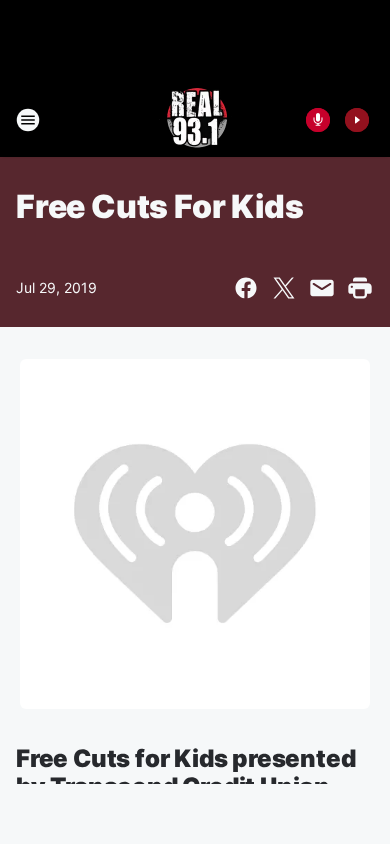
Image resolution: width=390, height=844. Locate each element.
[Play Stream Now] (357, 120)
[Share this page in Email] (322, 288)
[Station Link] (195, 120)
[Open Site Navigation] (28, 120)
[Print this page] (360, 288)
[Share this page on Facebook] (246, 288)
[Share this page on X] (284, 288)
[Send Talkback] (318, 120)
